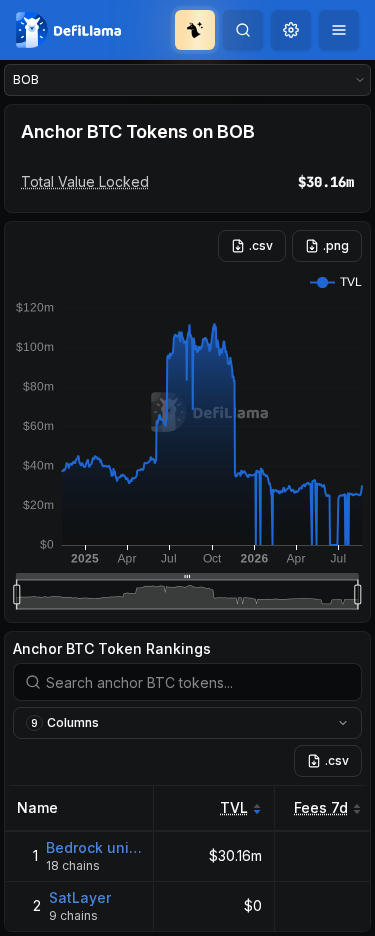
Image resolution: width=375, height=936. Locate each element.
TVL (234, 807)
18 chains (73, 865)
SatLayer (80, 897)
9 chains (73, 915)
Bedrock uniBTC (94, 847)
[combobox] (291, 30)
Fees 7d (321, 807)
